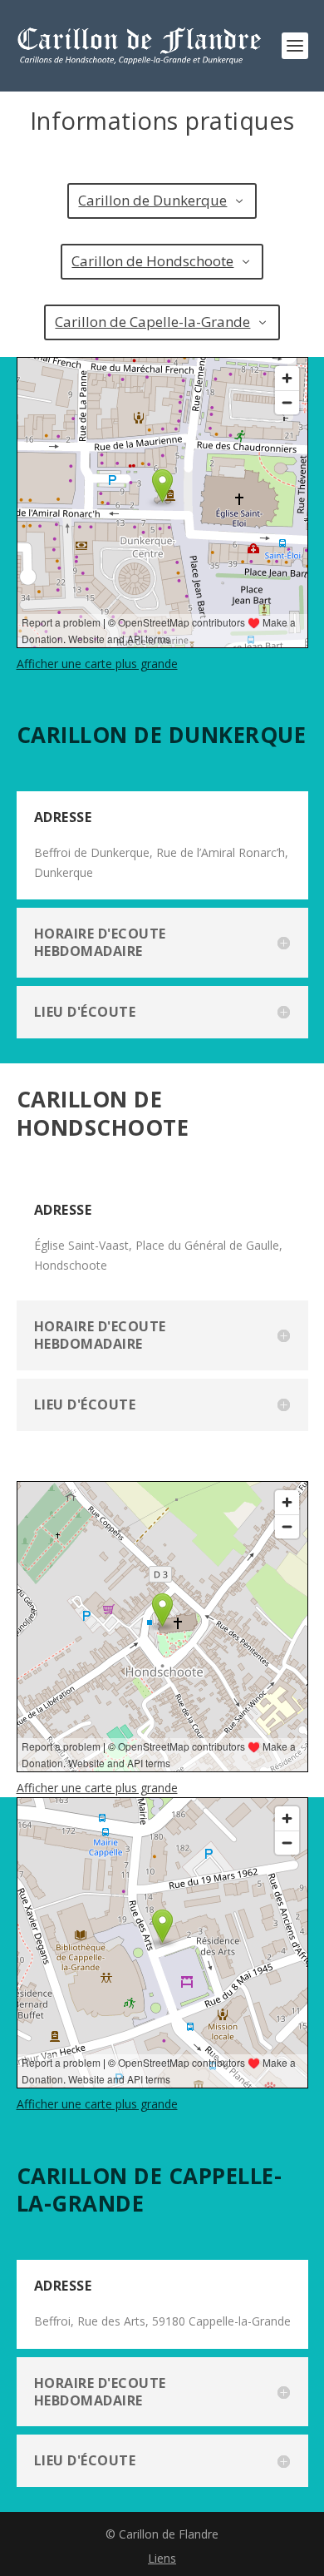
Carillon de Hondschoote (152, 261)
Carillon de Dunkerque (152, 200)
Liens (162, 2558)
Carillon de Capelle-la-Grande (152, 322)
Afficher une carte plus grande (97, 664)
